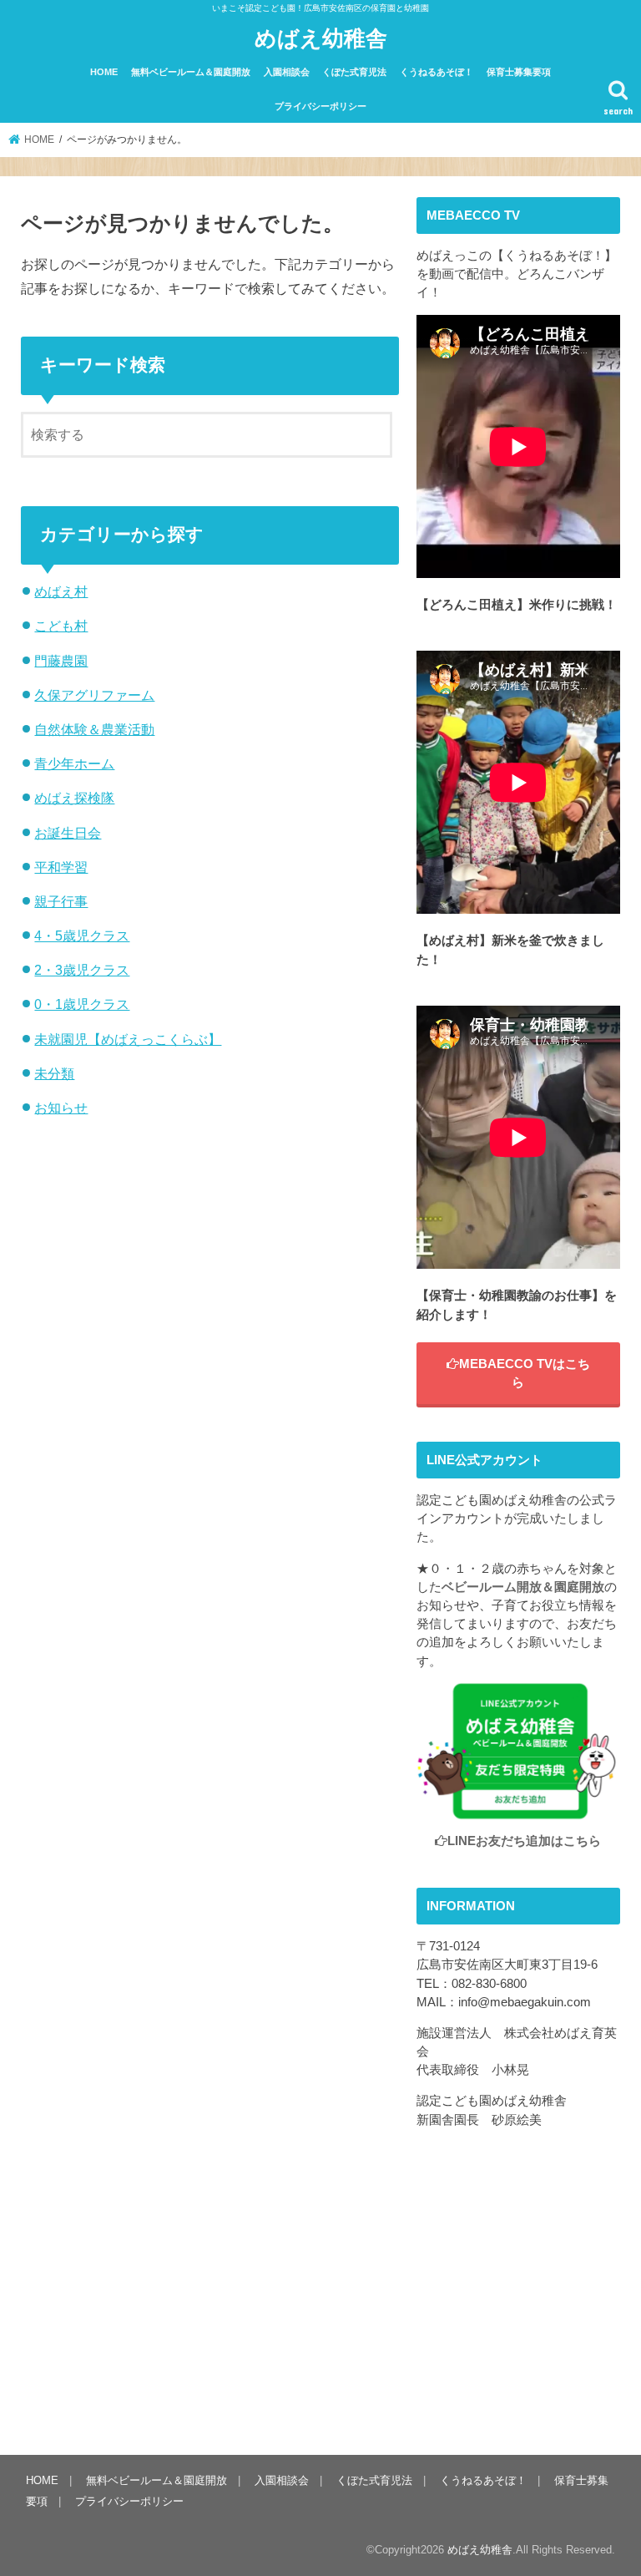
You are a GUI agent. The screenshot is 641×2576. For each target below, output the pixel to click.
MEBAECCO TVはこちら (525, 1373)
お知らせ (61, 1108)
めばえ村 (61, 591)
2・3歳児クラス (82, 970)
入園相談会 (287, 72)
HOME (104, 72)
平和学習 (61, 867)
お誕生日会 (68, 833)
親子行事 (61, 901)
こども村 (61, 626)
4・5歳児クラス (82, 936)
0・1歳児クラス (82, 1004)
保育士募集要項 (519, 72)
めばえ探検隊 (74, 798)
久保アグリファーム (94, 695)
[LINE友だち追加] (518, 1810)
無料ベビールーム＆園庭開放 (191, 72)
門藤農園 (61, 661)
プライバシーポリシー (320, 106)
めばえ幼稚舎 (321, 37)
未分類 (54, 1073)
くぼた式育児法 (354, 72)
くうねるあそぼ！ (437, 72)
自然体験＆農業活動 (94, 729)
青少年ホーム (74, 763)
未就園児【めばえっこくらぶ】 (128, 1039)
